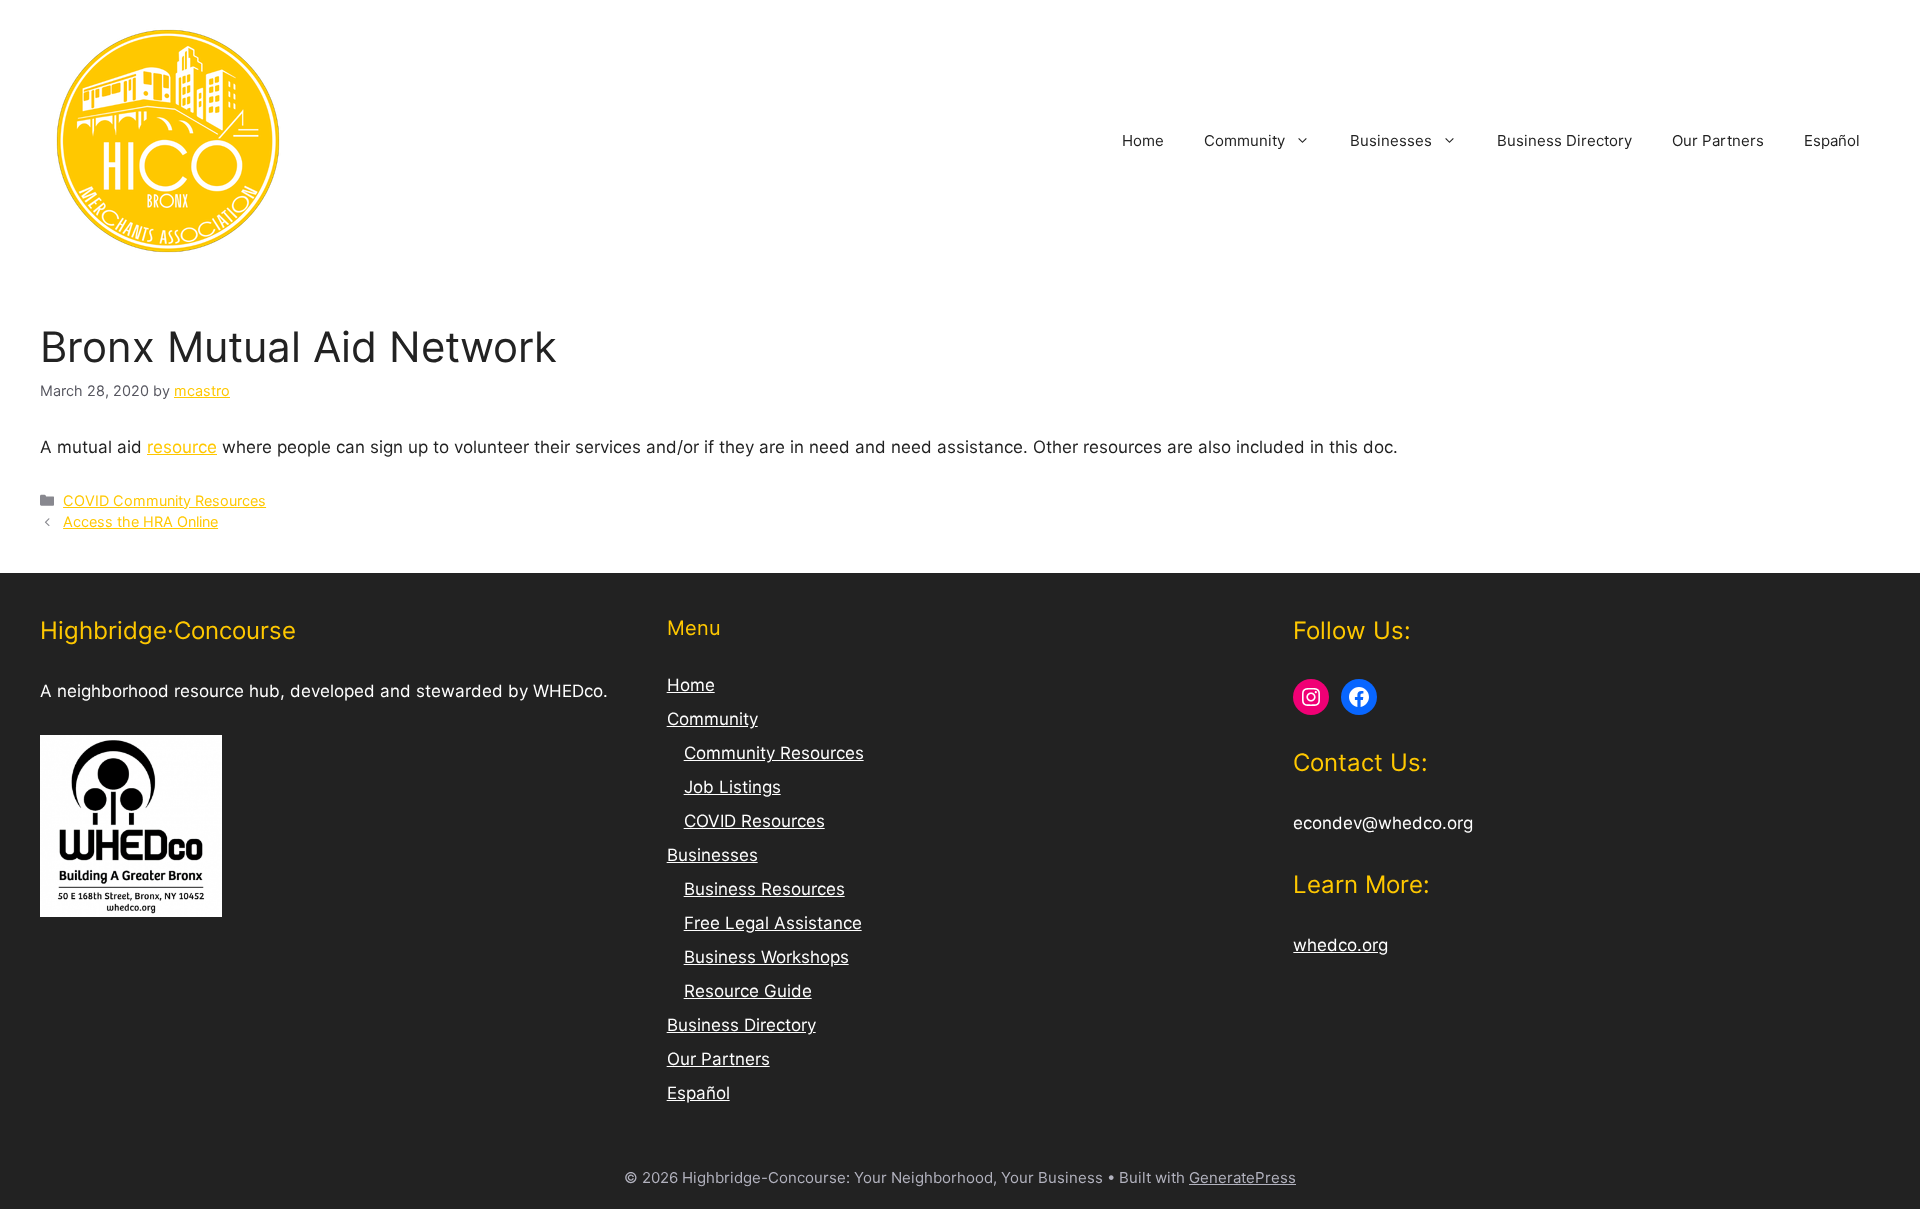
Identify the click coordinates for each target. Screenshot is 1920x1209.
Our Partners (1718, 140)
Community (1244, 140)
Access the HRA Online (140, 521)
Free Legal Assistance (773, 923)
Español (1832, 140)
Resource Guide (748, 991)
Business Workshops (766, 957)
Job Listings (732, 787)
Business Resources (764, 889)
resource (182, 447)
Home (1143, 140)
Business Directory (1564, 140)
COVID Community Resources (164, 500)
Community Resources (774, 753)
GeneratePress (1242, 1177)
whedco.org (1340, 945)
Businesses (1391, 140)
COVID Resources (754, 821)
